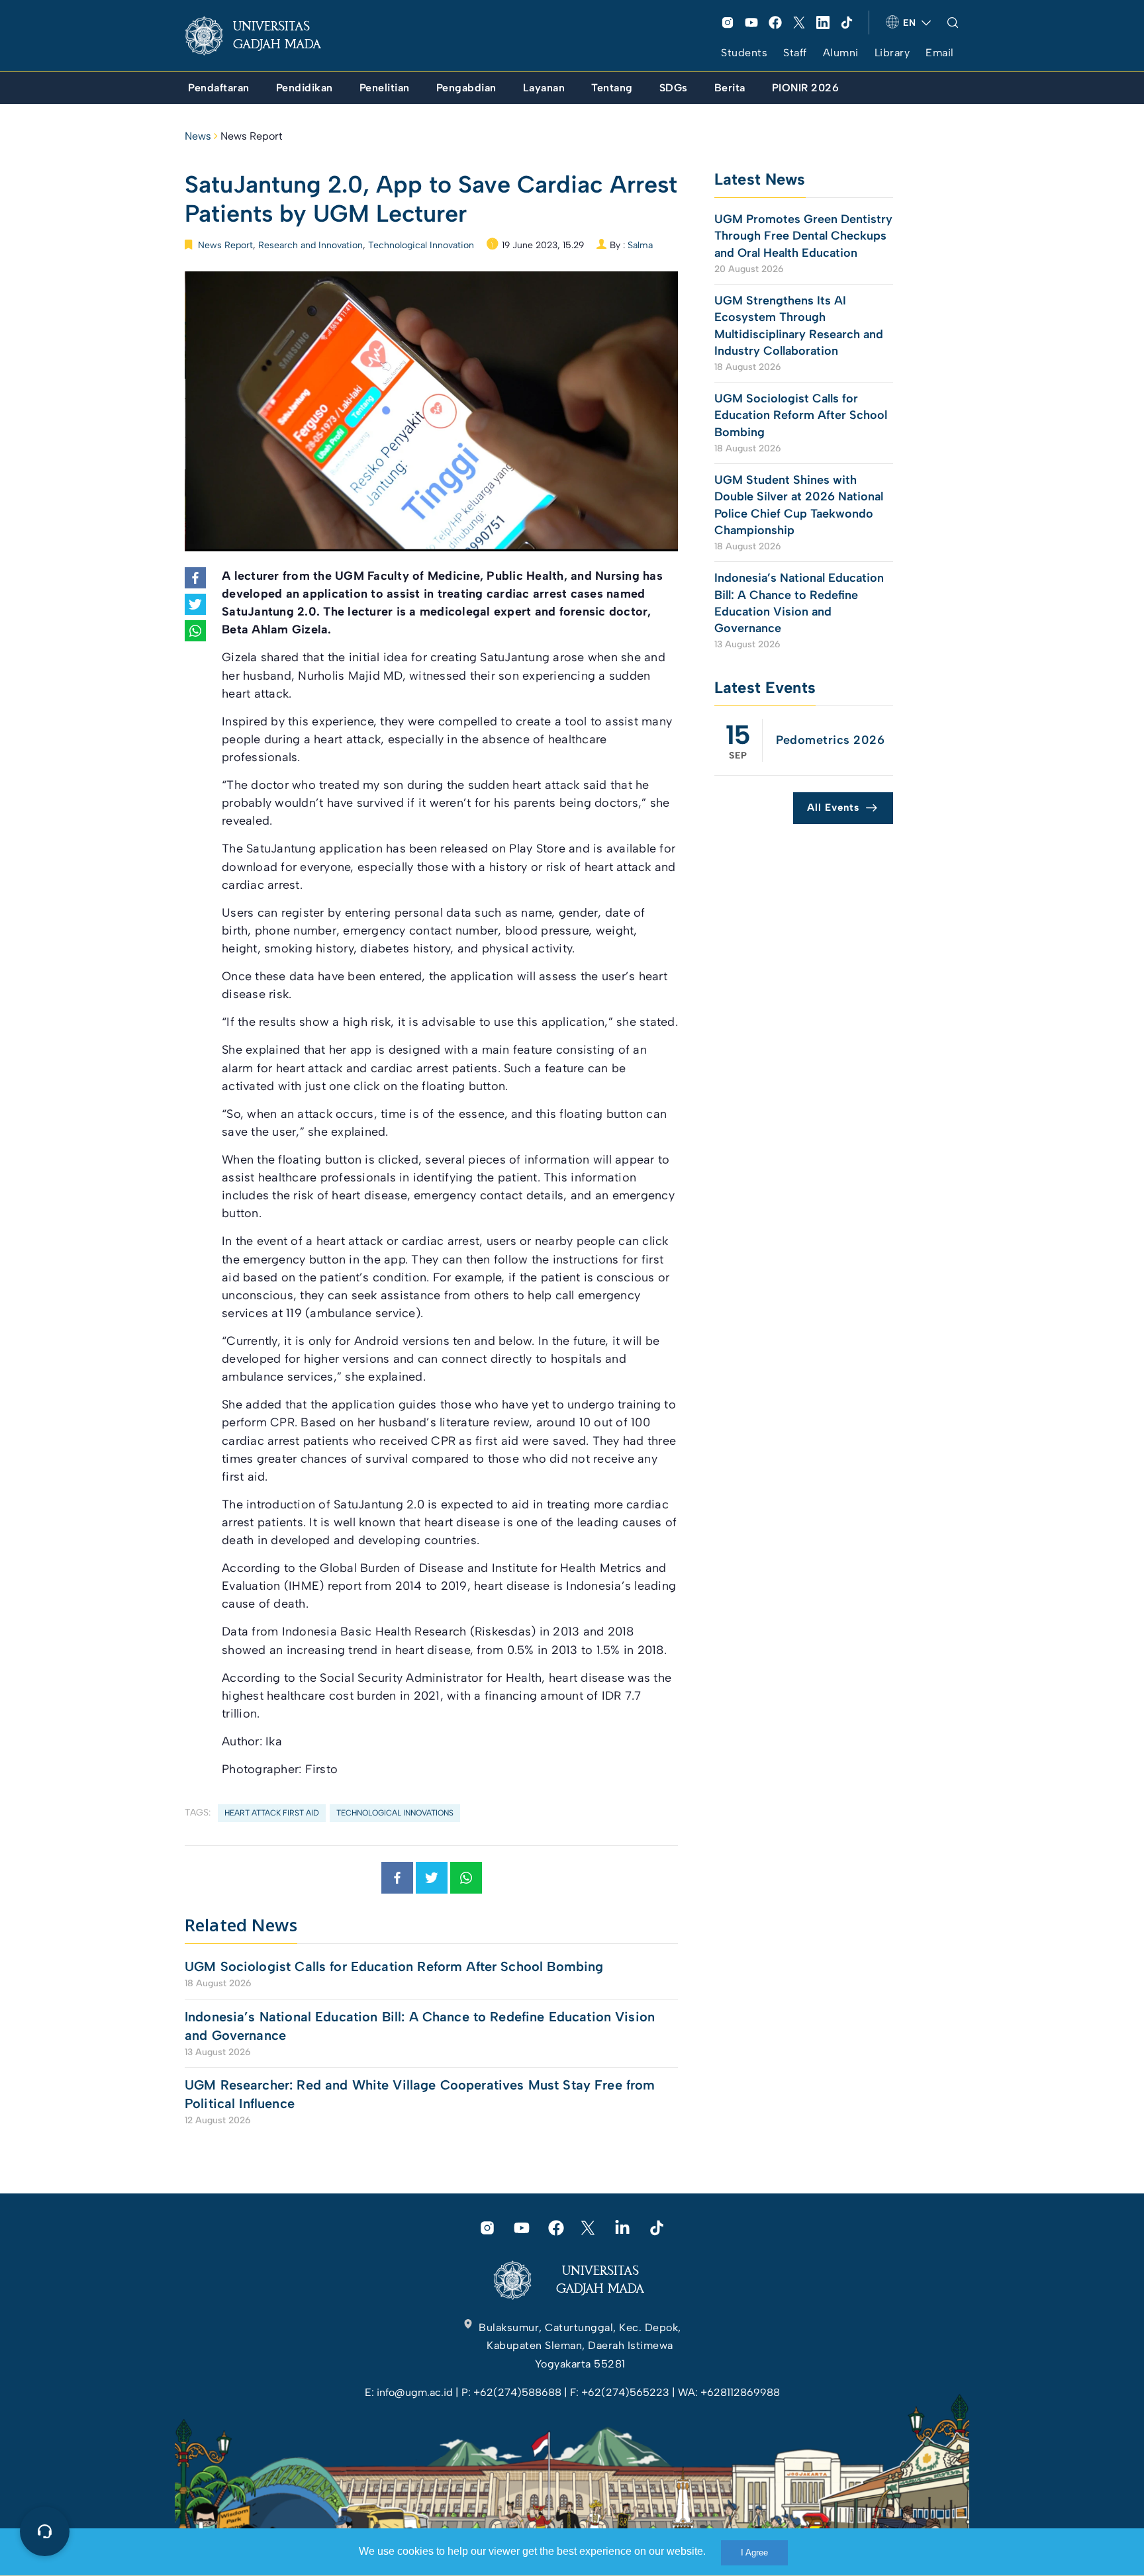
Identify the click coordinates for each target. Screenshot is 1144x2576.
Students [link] (744, 53)
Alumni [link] (841, 53)
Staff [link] (795, 53)
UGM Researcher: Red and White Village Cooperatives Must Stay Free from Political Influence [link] (420, 2094)
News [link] (198, 136)
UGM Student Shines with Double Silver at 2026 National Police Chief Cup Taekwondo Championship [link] (799, 505)
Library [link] (892, 53)
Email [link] (940, 53)
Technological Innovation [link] (421, 245)
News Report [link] (252, 136)
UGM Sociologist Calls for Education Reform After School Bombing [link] (394, 1966)
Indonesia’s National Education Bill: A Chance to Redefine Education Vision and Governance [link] (420, 2026)
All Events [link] (833, 807)
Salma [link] (640, 245)
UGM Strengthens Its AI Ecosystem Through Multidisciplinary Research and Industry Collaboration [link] (799, 326)
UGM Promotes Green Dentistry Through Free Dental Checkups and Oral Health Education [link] (803, 236)
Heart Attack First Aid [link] (272, 1813)
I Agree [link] (754, 2553)
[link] (263, 36)
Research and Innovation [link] (310, 245)
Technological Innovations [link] (395, 1813)
